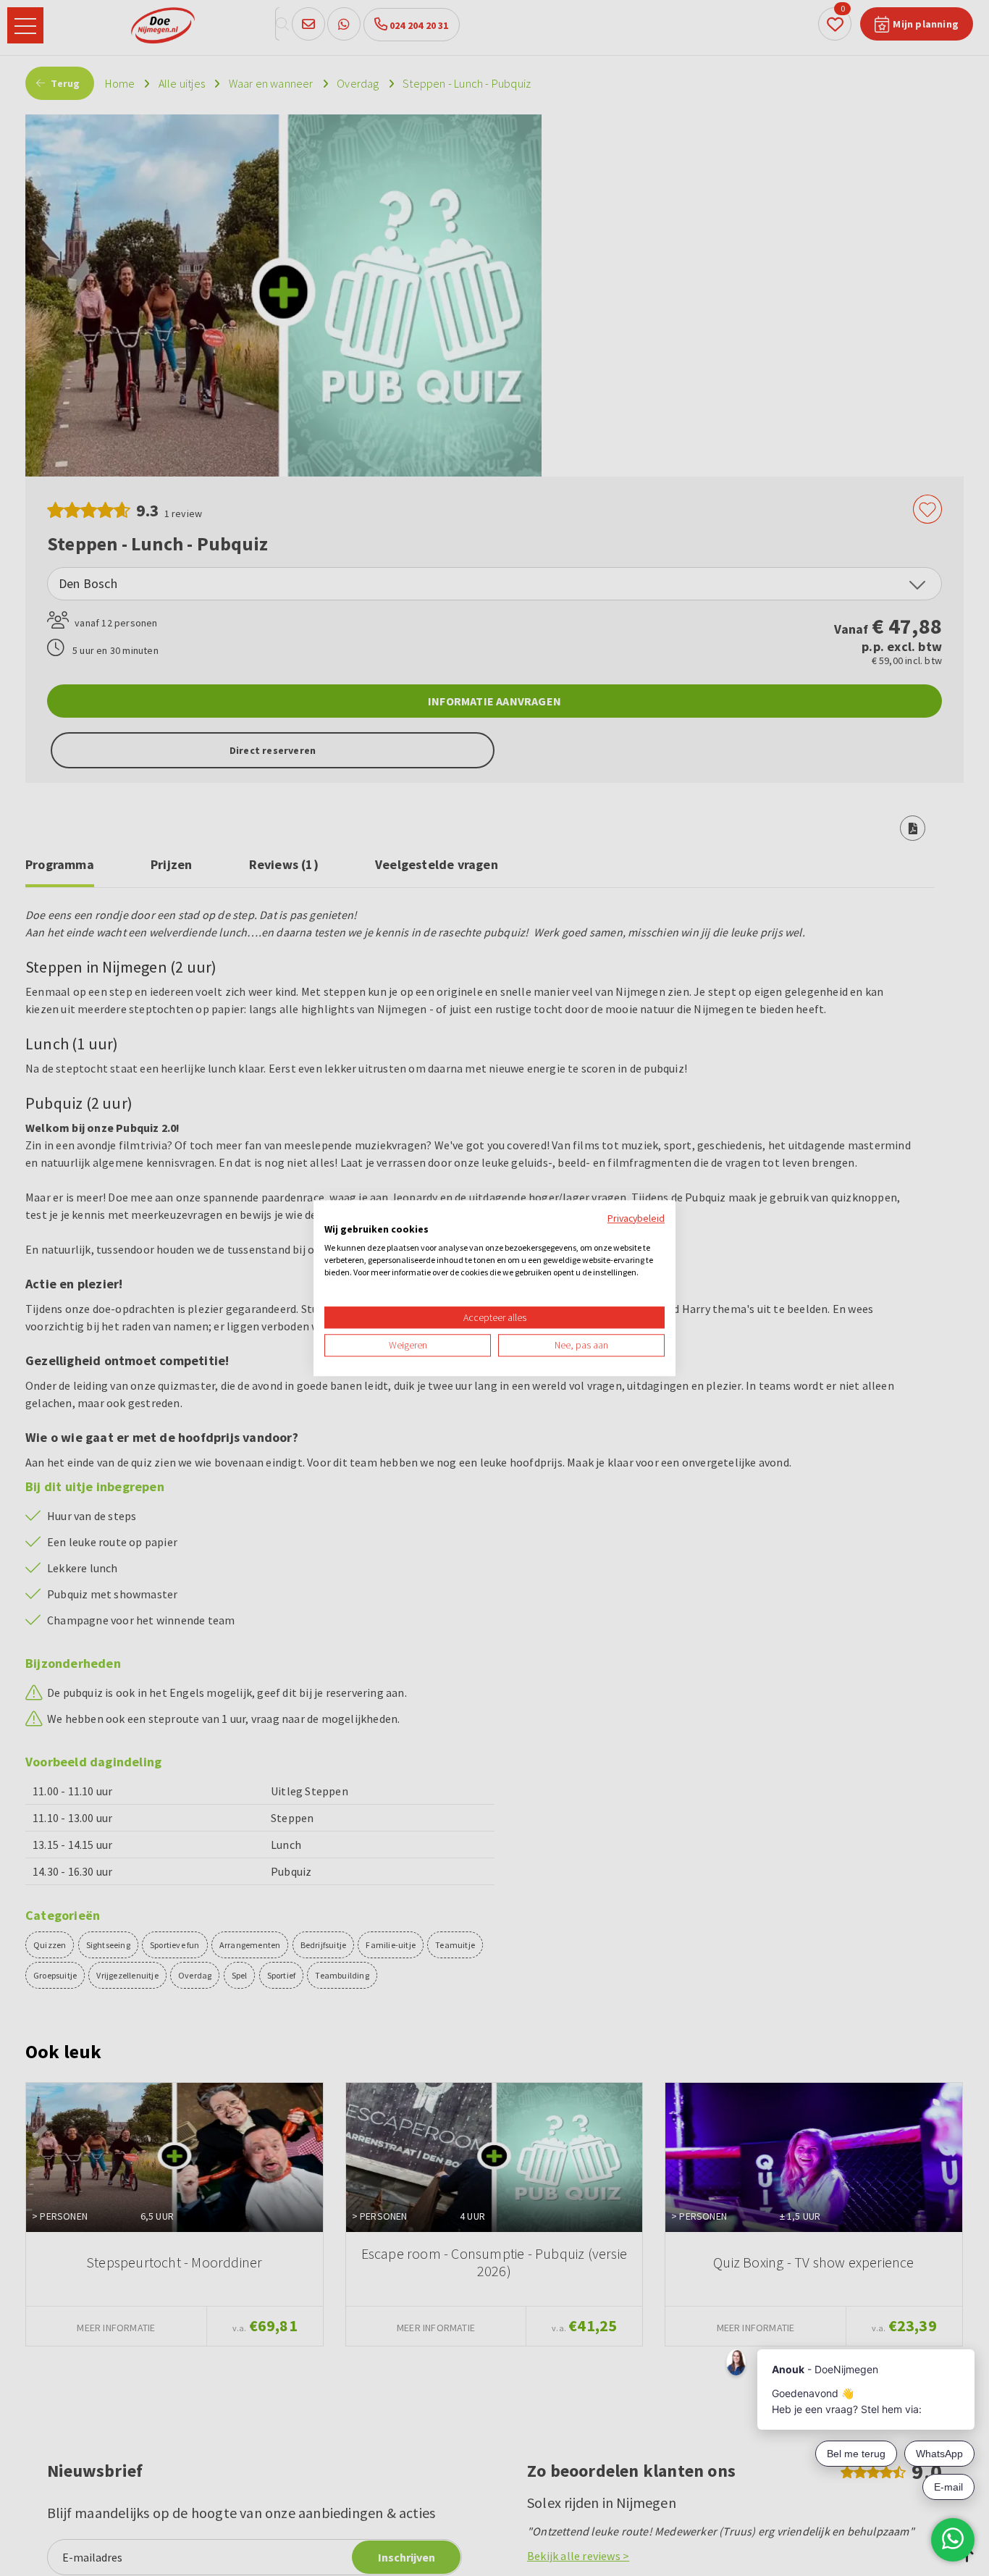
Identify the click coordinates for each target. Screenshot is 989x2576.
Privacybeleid (636, 1218)
